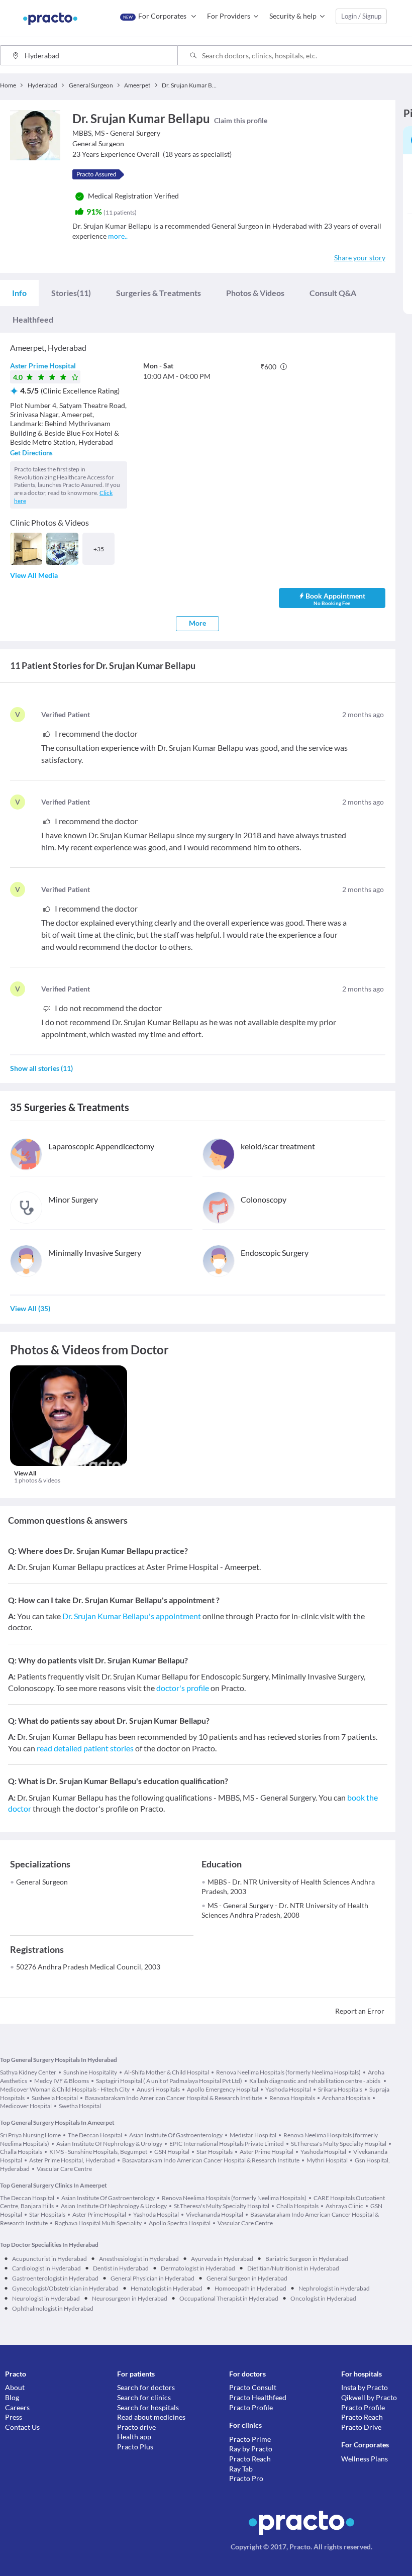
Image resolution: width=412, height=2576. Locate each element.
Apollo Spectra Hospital (180, 2223)
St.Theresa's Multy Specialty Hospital (339, 2144)
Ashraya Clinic (344, 2206)
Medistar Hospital (253, 2135)
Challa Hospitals (297, 2206)
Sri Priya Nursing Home (30, 2135)
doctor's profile (183, 1688)
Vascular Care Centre (64, 2169)
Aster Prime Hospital (43, 366)
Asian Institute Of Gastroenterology (176, 2135)
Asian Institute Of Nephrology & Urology (109, 2144)
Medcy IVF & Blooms (62, 2081)
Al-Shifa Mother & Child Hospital (167, 2072)
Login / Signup (361, 16)
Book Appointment (335, 599)
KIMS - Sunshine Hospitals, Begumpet (98, 2152)
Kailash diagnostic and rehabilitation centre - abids (315, 2081)
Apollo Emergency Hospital (223, 2089)
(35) (30, 1308)
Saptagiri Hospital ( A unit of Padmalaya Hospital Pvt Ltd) (169, 2081)
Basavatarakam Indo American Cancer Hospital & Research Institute (174, 2098)
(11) (71, 293)
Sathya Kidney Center (28, 2072)
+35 (99, 549)
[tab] (19, 293)
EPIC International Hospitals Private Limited (227, 2144)
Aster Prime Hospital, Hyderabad (72, 2160)
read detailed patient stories (85, 1748)
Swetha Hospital (80, 2106)
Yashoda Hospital (288, 2089)
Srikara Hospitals (340, 2089)
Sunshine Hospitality (90, 2072)
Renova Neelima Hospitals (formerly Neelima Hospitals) (288, 2072)
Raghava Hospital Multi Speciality (98, 2223)
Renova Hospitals (292, 2098)
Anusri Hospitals (158, 2089)
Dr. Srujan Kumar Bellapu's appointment (132, 1616)
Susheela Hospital (55, 2098)
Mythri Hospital (327, 2160)
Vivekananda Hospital (215, 2214)
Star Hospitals (215, 2152)
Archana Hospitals (346, 2098)
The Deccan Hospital (95, 2135)
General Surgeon (42, 1882)
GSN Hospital (172, 2152)
